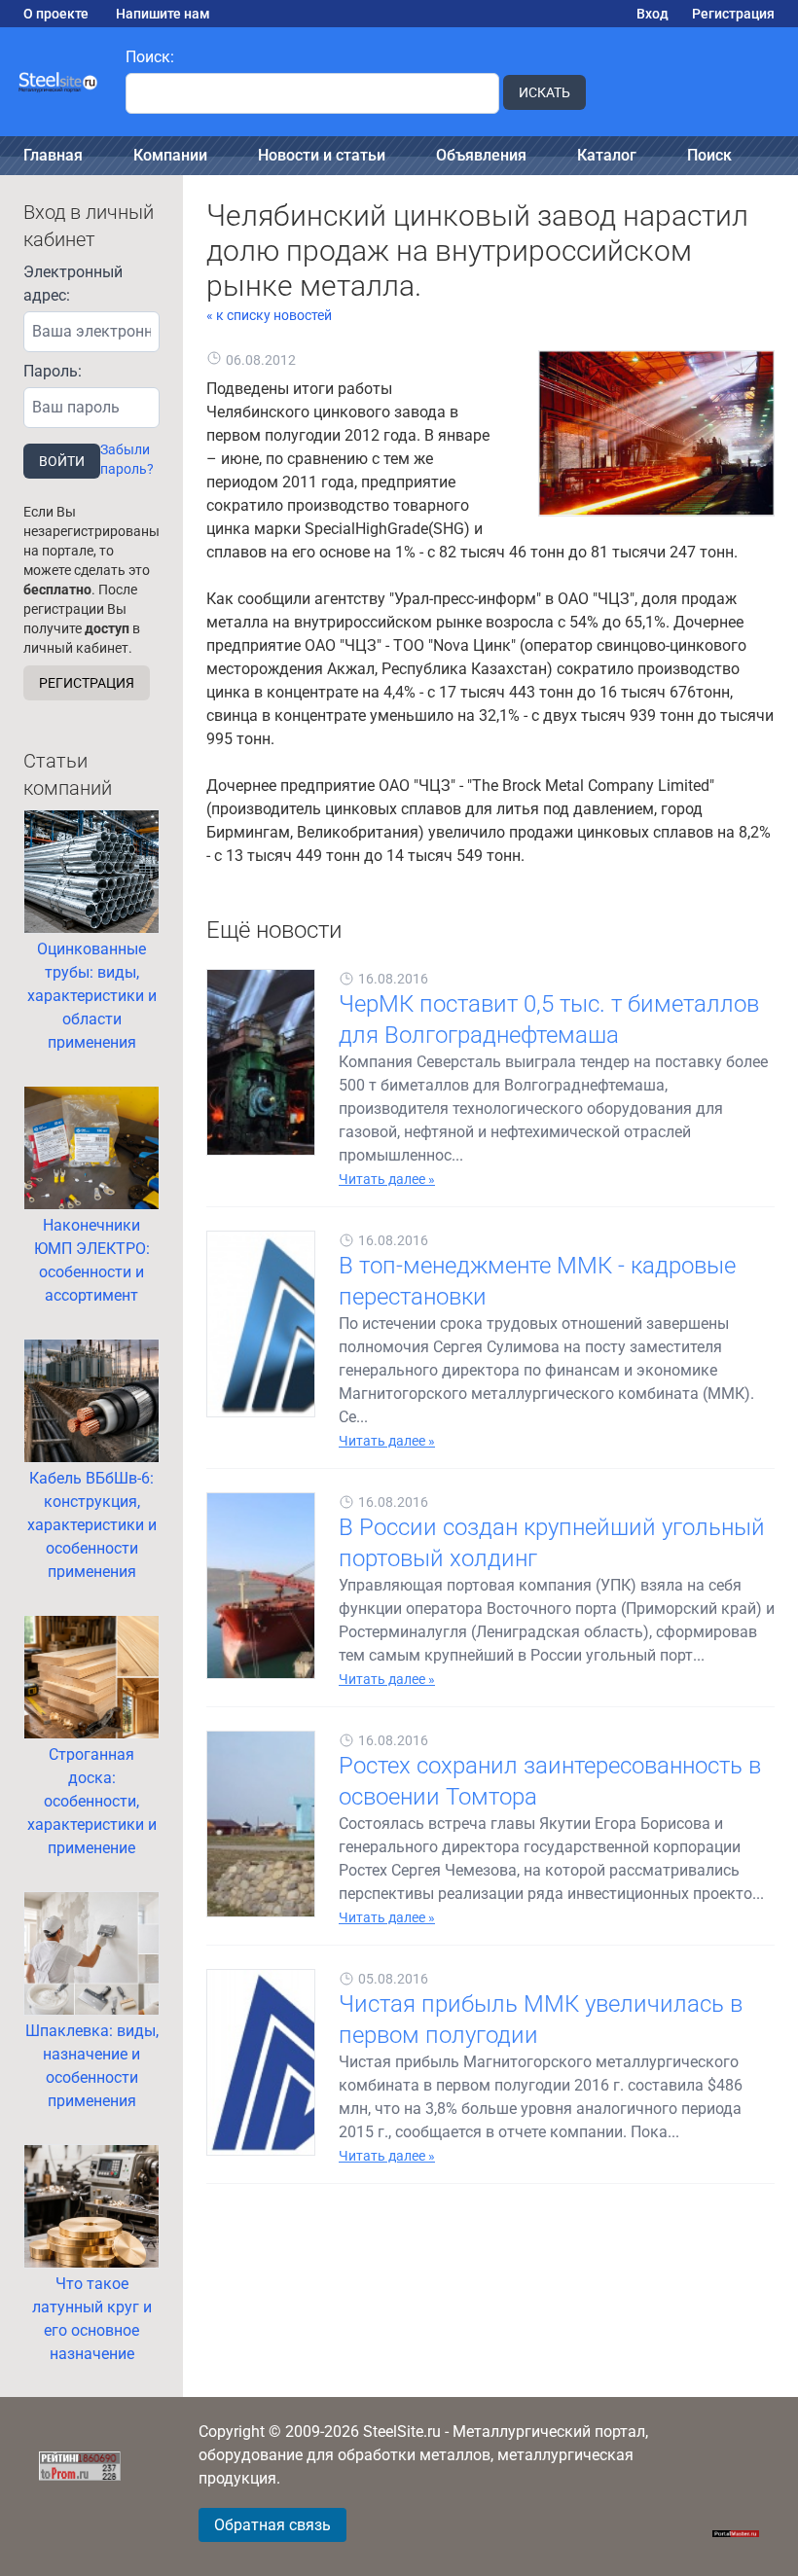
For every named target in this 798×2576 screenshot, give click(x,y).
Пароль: (53, 371)
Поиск (709, 155)
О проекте (56, 14)
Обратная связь (272, 2525)
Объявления (481, 155)
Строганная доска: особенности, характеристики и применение (92, 1801)
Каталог (607, 155)
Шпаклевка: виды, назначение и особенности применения (92, 2066)
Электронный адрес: (73, 284)
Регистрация (733, 14)
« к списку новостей (269, 315)
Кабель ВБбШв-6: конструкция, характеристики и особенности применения (92, 1525)
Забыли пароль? (127, 459)
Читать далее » (387, 1179)
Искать (544, 92)
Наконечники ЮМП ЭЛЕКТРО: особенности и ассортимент (92, 1260)
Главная (53, 155)
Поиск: (150, 57)
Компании (170, 155)
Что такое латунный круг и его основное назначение (92, 2319)
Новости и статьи (322, 155)
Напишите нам (163, 14)
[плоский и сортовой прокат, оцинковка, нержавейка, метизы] (59, 82)
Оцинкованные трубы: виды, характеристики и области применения (92, 996)
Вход (653, 14)
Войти (62, 461)
